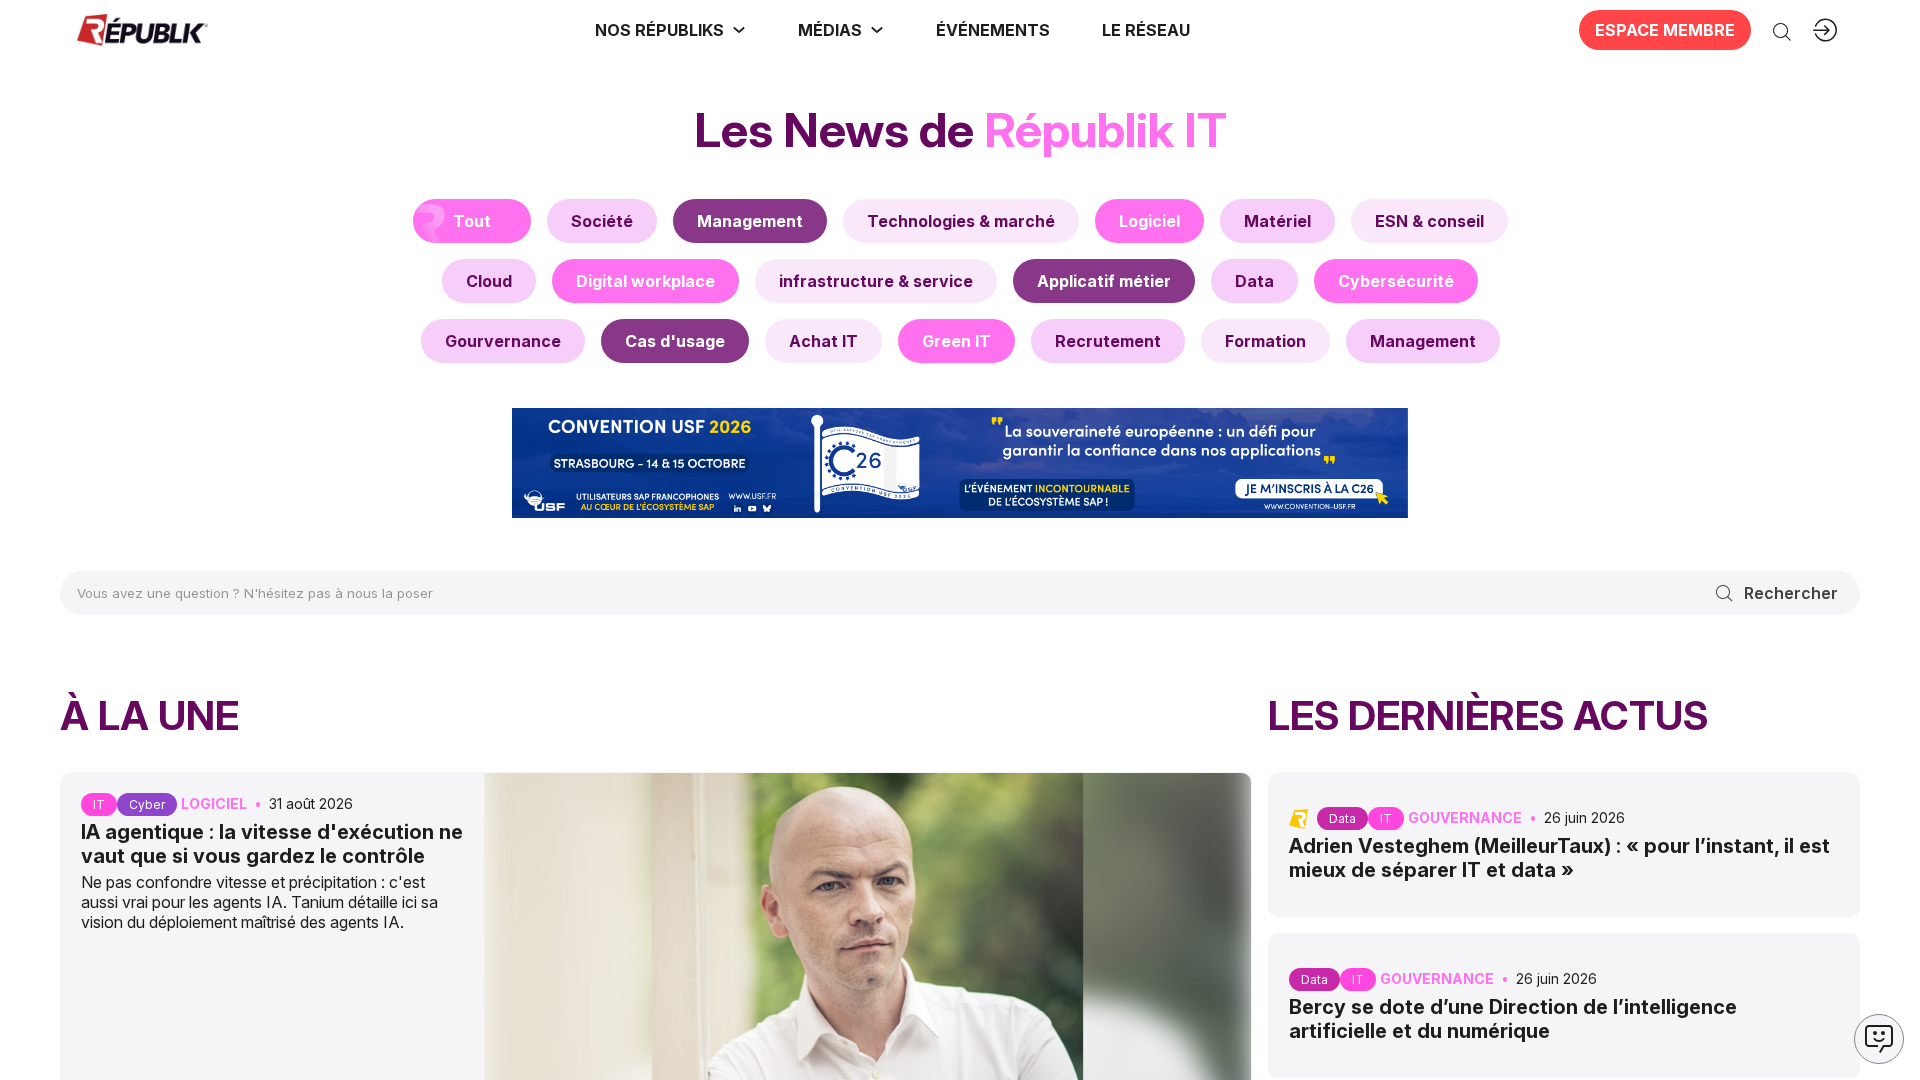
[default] (602, 221)
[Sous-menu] (739, 30)
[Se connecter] (1825, 30)
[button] (993, 30)
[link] (670, 30)
